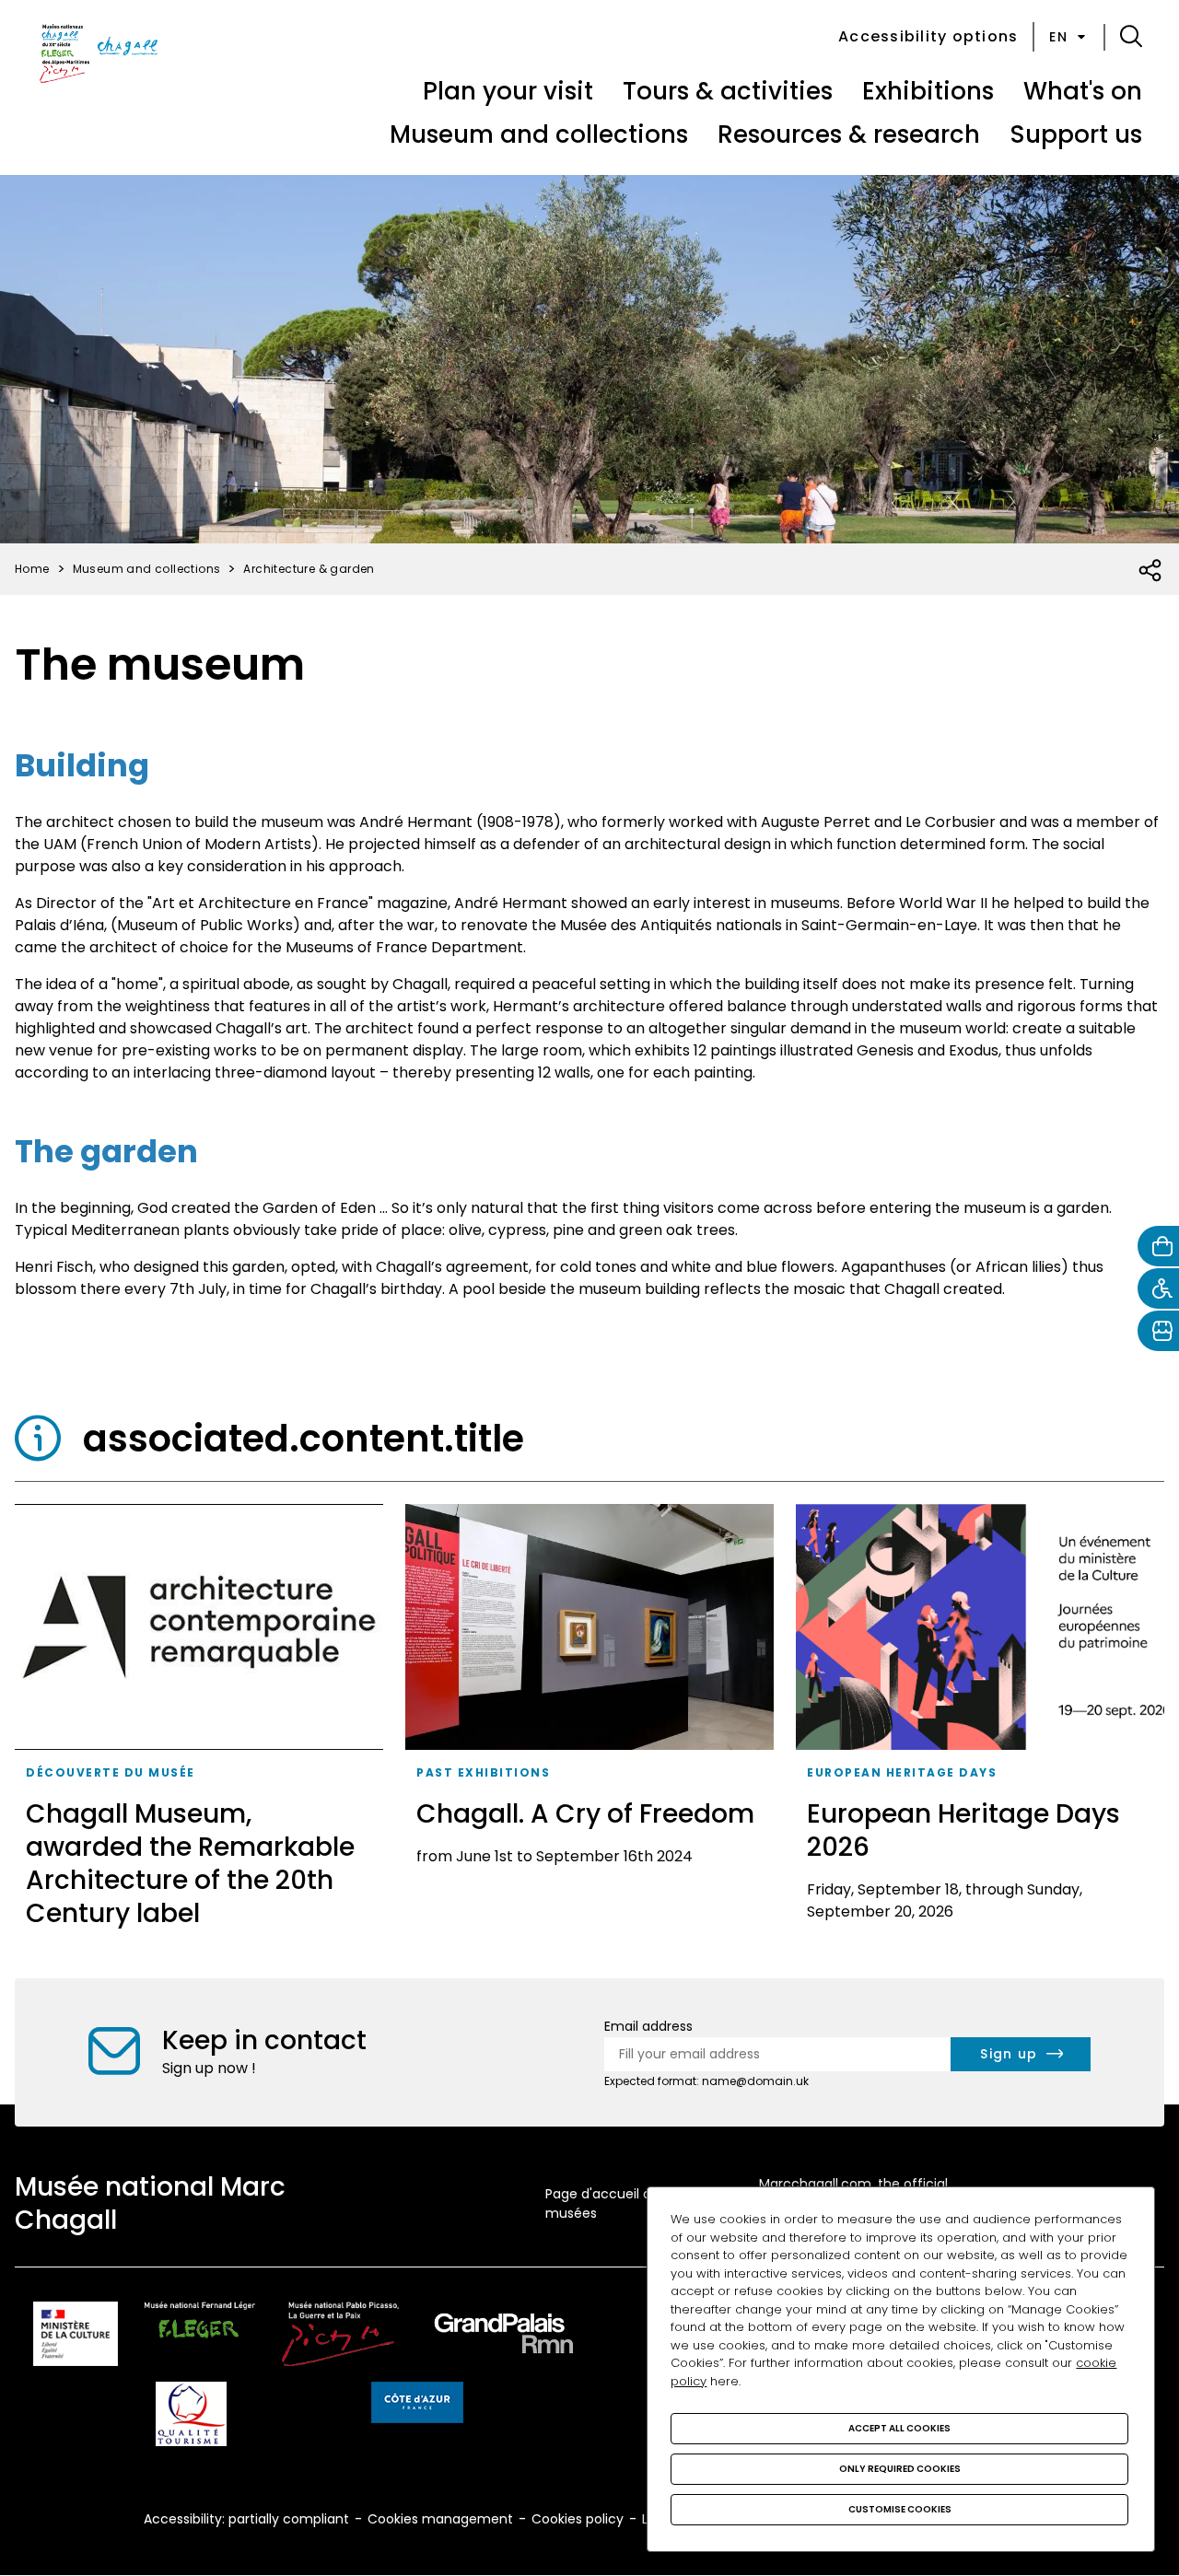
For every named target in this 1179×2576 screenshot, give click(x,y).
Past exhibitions (483, 1772)
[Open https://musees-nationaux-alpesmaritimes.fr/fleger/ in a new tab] (200, 2337)
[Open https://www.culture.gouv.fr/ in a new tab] (76, 2337)
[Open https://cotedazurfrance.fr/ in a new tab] (417, 2406)
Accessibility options (928, 36)
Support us (1076, 134)
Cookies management (440, 2519)
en (1058, 37)
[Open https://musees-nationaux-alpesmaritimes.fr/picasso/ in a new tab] (340, 2337)
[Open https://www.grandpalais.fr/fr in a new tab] (504, 2337)
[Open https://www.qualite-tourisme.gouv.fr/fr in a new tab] (191, 2417)
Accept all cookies (899, 2428)
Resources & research (849, 134)
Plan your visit (508, 91)
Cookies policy (578, 2519)
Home (32, 569)
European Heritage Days (902, 1772)
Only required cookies (900, 2469)
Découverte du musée (111, 1772)
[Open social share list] (1151, 571)
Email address (648, 2026)
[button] (1131, 37)
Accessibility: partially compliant (246, 2519)
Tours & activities (728, 91)
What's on (1083, 91)
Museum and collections (539, 134)
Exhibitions (928, 91)
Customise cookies (900, 2509)
